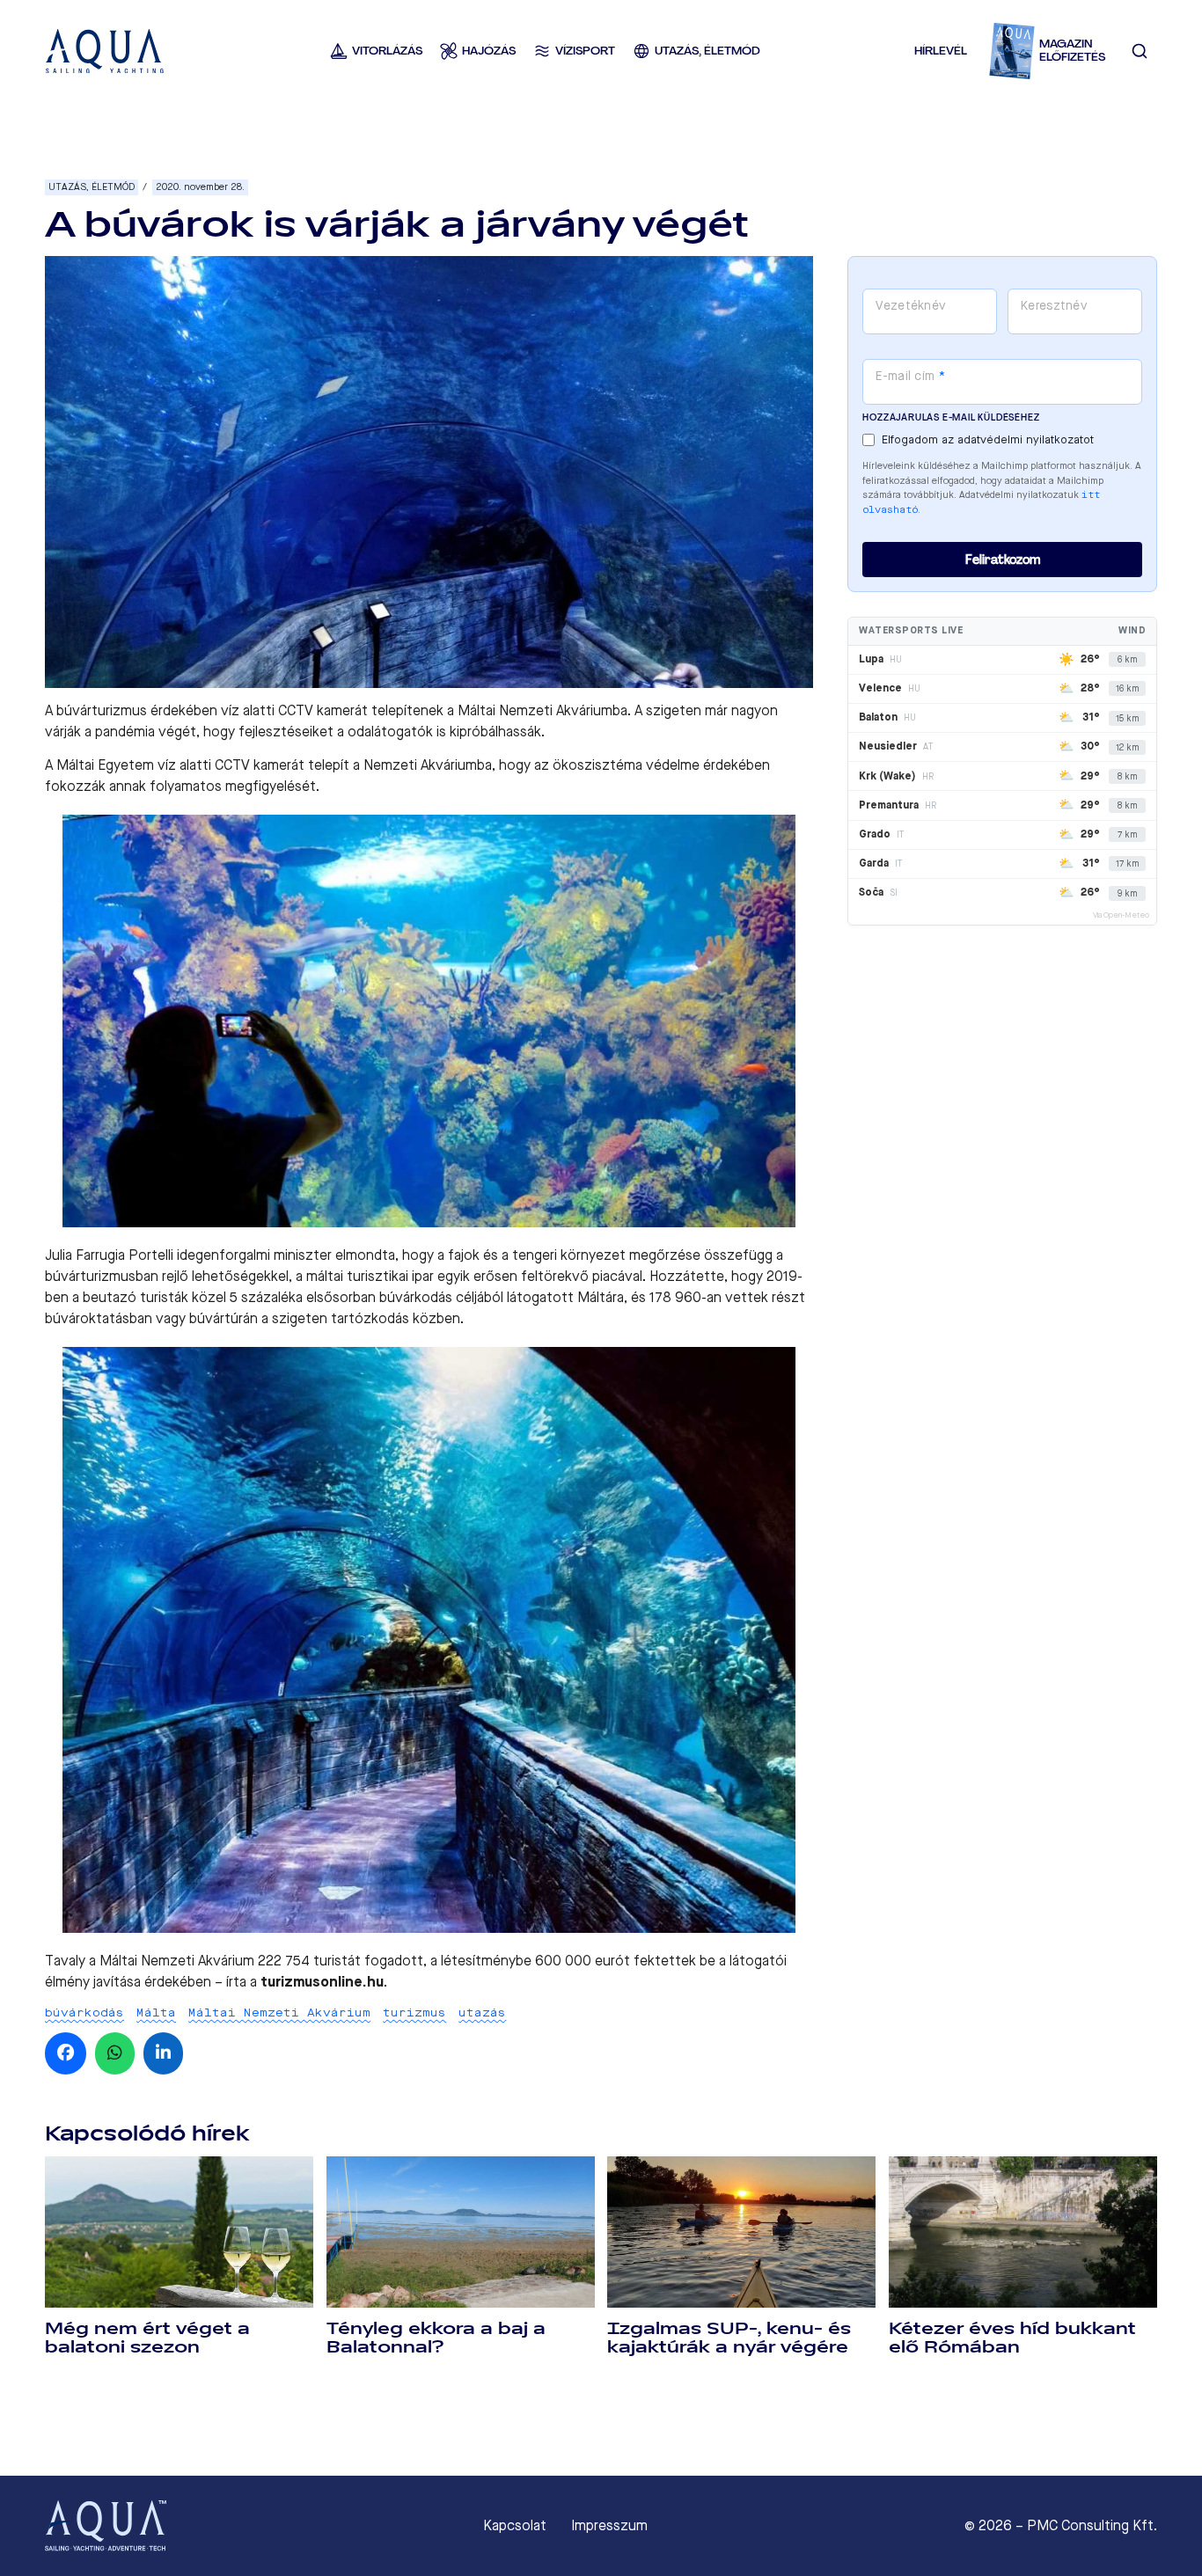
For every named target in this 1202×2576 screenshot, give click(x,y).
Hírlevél (941, 51)
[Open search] (1140, 51)
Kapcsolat (515, 2526)
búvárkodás (84, 2012)
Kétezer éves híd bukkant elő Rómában (1012, 2338)
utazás (482, 2012)
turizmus (414, 2012)
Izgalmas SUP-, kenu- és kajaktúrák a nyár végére (729, 2338)
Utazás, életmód (92, 187)
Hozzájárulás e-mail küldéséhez (951, 417)
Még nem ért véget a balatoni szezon (147, 2338)
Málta (156, 2012)
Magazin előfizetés (1072, 51)
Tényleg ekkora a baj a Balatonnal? (436, 2338)
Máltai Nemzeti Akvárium (279, 2012)
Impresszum (609, 2526)
